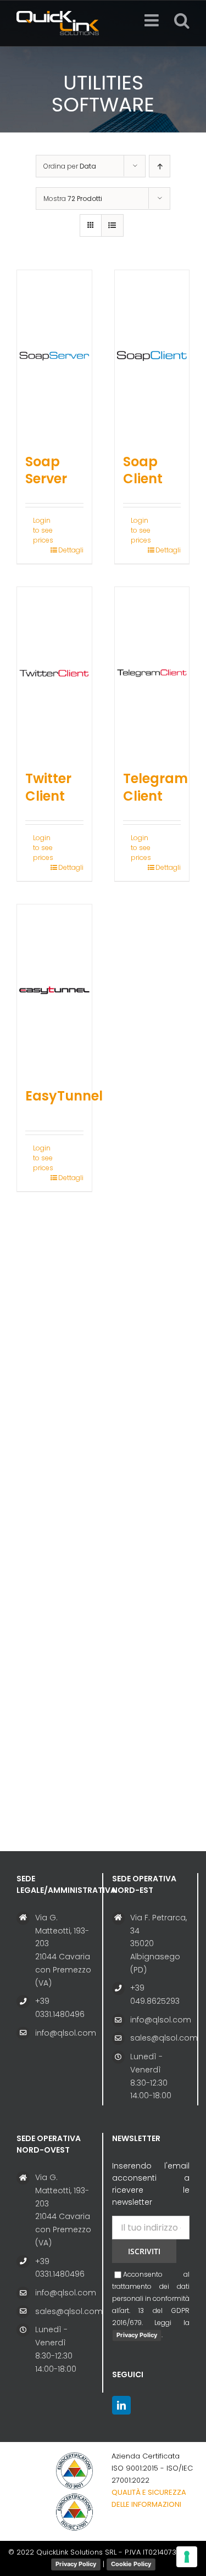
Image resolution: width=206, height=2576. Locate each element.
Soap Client (143, 470)
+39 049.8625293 (155, 1994)
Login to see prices (43, 530)
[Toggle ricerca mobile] (182, 20)
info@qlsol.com (64, 2033)
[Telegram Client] (152, 673)
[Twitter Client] (54, 673)
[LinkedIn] (121, 2405)
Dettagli (71, 550)
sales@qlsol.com (159, 2038)
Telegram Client (155, 787)
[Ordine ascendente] (160, 166)
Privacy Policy (137, 2335)
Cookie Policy (131, 2564)
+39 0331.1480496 (60, 2008)
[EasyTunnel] (54, 990)
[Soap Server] (54, 356)
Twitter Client (48, 787)
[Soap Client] (152, 356)
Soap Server (46, 470)
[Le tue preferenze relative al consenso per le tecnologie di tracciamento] (187, 2557)
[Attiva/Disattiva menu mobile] (153, 20)
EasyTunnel (64, 1096)
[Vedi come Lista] (112, 225)
